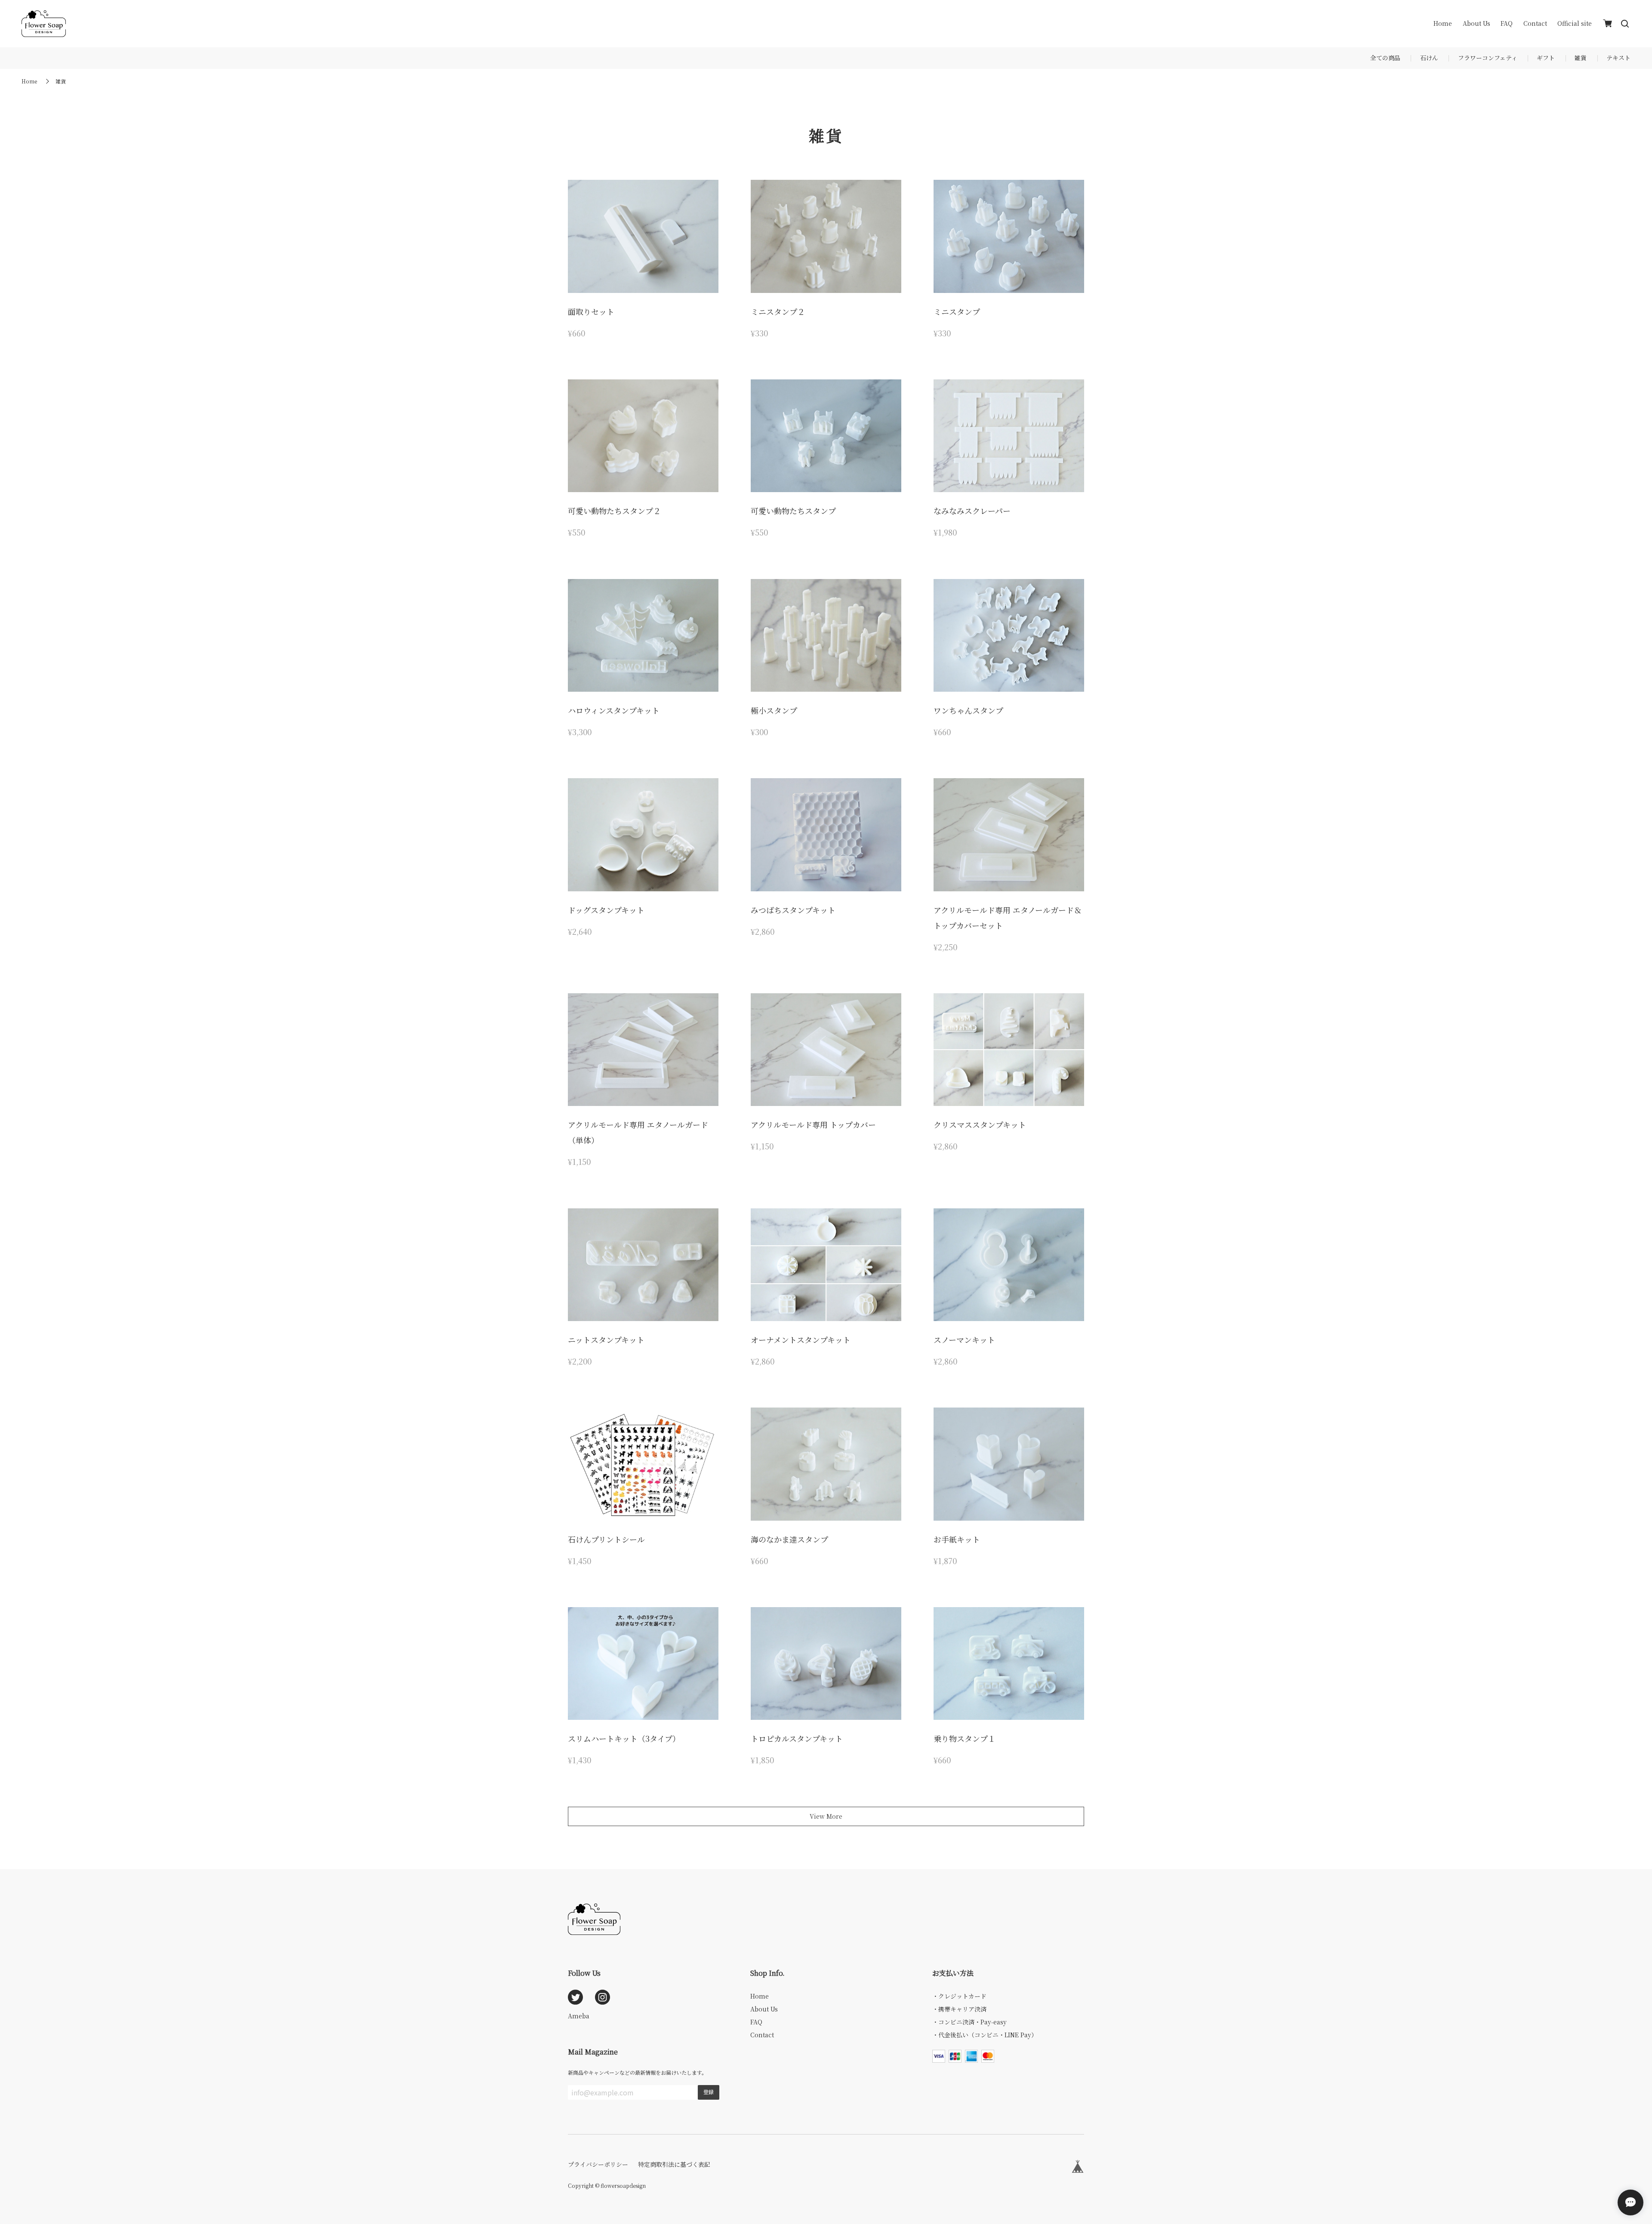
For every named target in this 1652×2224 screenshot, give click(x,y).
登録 (709, 2092)
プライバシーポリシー (598, 2164)
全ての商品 (1385, 58)
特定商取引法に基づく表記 (674, 2164)
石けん (1429, 58)
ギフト (1546, 58)
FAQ (1507, 23)
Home (1443, 23)
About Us (1476, 23)
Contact (1535, 23)
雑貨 (1581, 58)
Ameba (579, 2016)
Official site (1575, 23)
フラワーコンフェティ (1488, 58)
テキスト (1618, 58)
